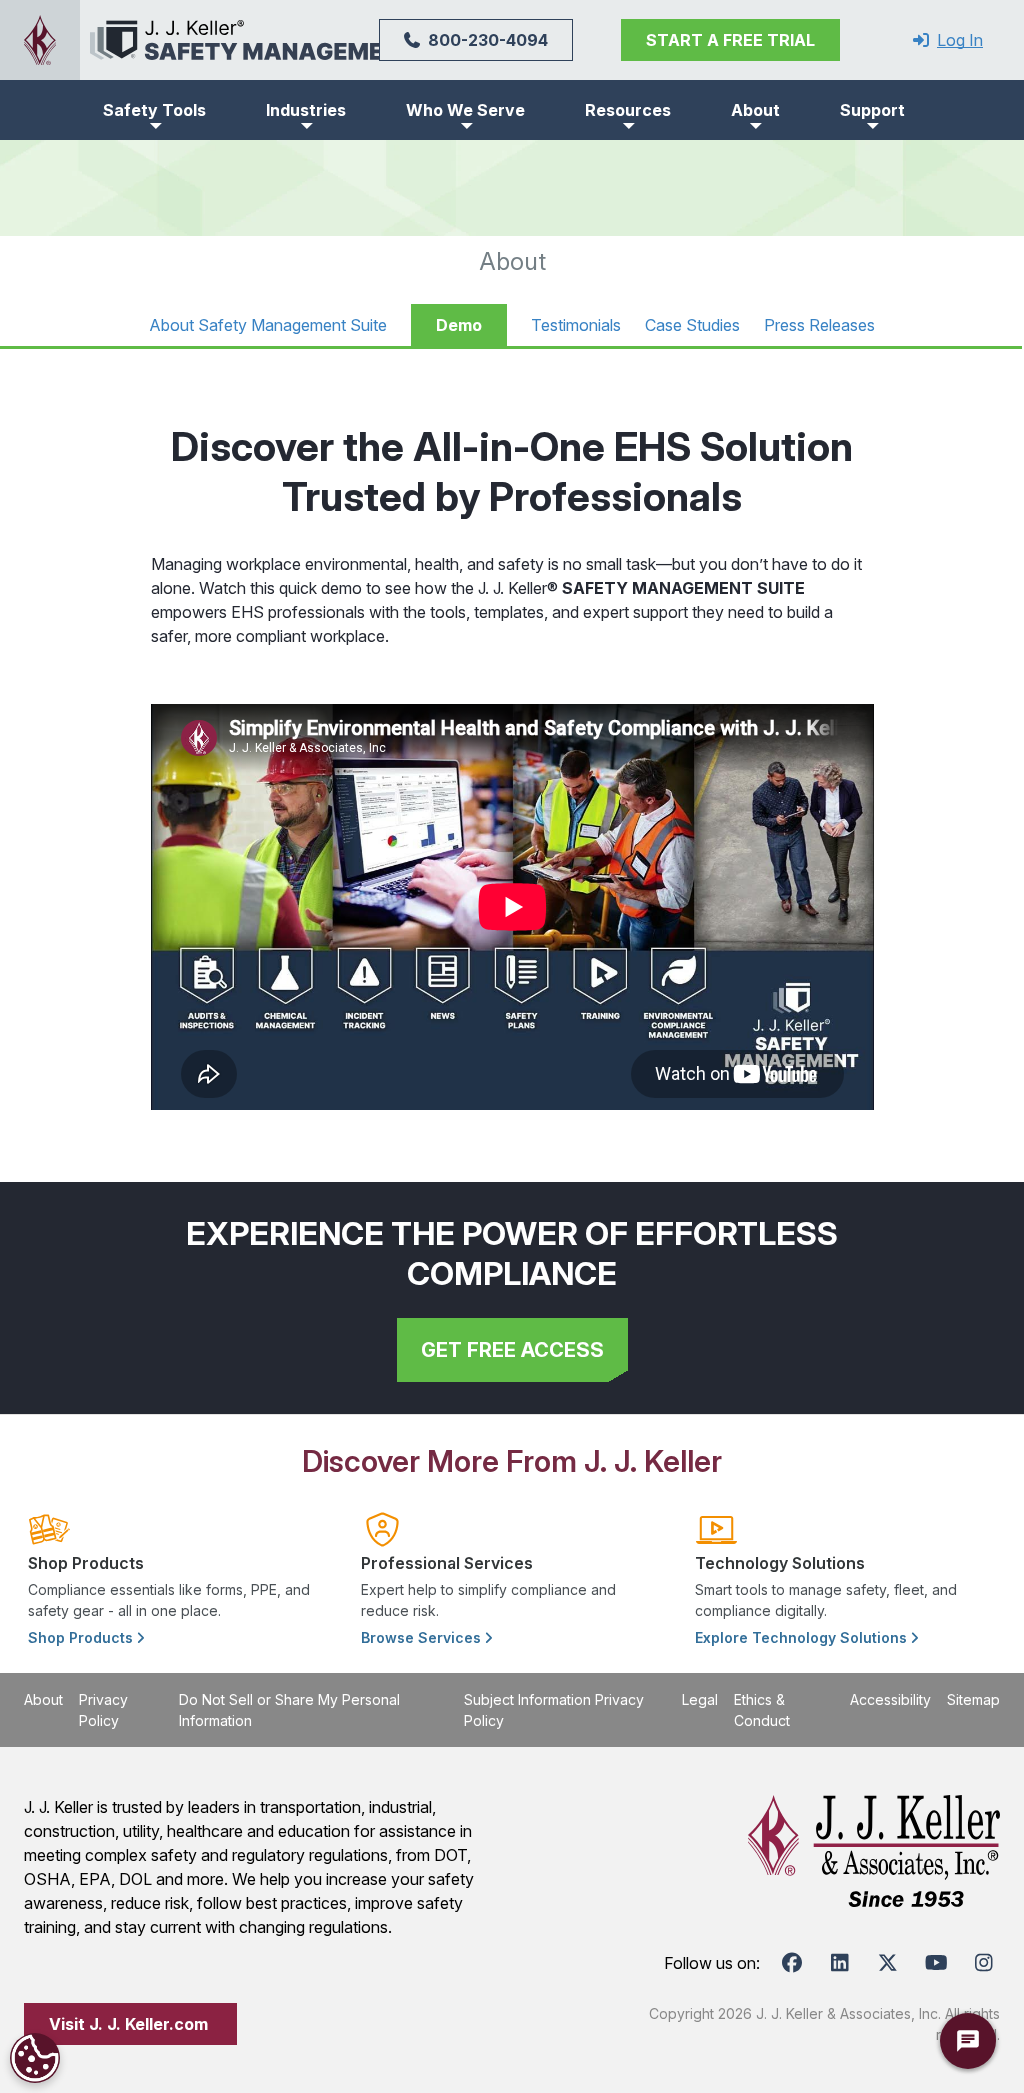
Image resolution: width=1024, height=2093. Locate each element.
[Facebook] (792, 1963)
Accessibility (890, 1699)
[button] (154, 110)
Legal (700, 1699)
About (43, 1699)
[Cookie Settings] (35, 2058)
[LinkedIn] (840, 1963)
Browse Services (423, 1637)
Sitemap (973, 1699)
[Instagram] (984, 1963)
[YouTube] (936, 1963)
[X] (888, 1963)
